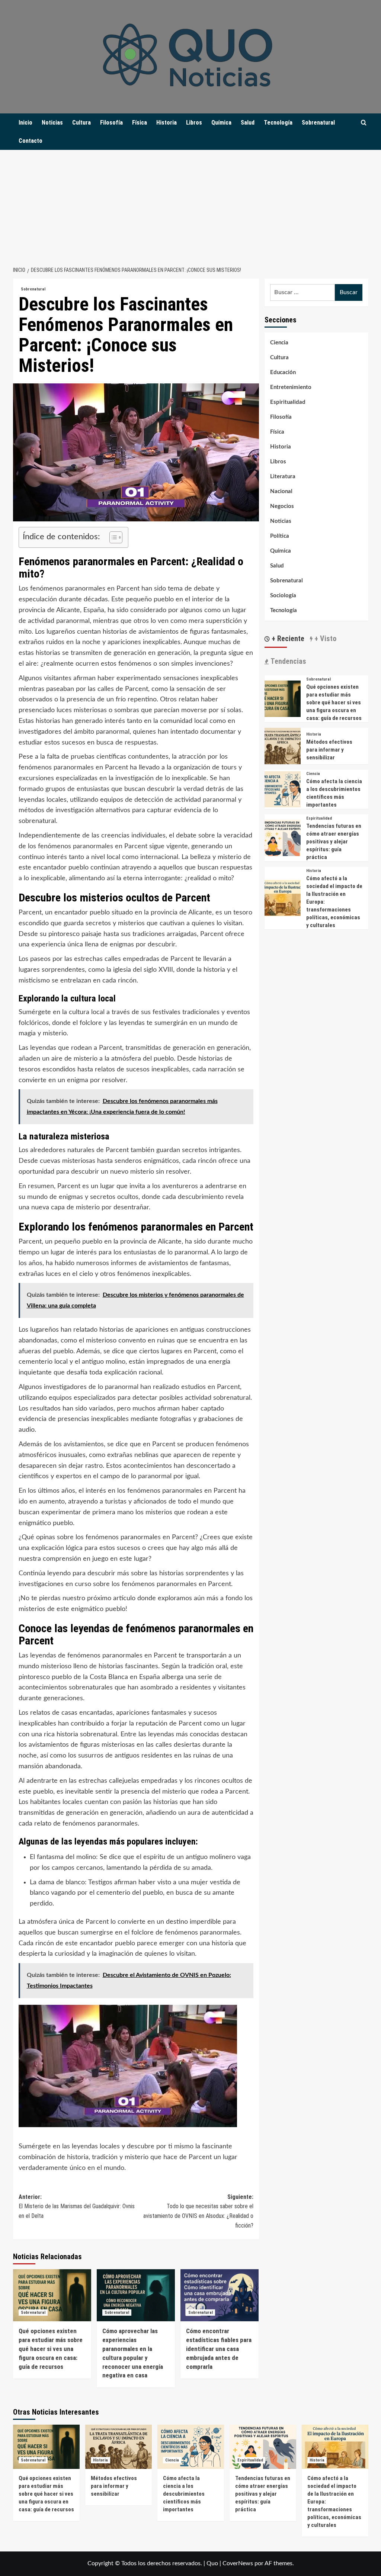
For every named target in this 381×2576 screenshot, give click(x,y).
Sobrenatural (318, 123)
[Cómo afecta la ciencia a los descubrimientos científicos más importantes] (283, 789)
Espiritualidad (288, 402)
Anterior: (77, 2206)
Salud (248, 123)
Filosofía (111, 123)
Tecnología (278, 123)
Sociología (283, 596)
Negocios (282, 506)
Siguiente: (198, 2211)
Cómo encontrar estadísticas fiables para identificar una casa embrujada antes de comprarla (219, 2349)
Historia (167, 123)
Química (221, 123)
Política (280, 536)
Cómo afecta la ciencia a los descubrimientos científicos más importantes (184, 2494)
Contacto (31, 141)
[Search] (364, 123)
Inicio (25, 123)
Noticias (52, 123)
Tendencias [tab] (287, 661)
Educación (283, 372)
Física (140, 123)
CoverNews (238, 2563)
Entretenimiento (291, 387)
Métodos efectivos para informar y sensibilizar (329, 750)
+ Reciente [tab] (287, 639)
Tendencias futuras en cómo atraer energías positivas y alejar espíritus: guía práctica (334, 842)
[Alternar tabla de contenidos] (112, 537)
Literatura (283, 477)
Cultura (81, 123)
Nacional (281, 491)
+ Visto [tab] (324, 639)
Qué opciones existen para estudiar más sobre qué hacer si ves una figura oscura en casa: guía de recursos (51, 2349)
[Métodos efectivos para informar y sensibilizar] (283, 746)
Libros (194, 123)
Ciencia (279, 343)
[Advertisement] (190, 206)
